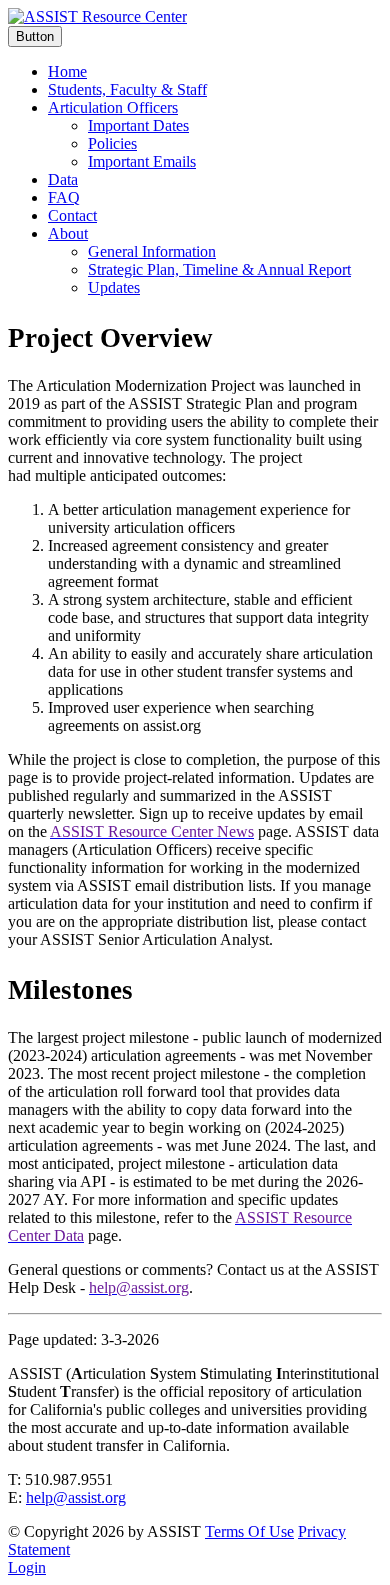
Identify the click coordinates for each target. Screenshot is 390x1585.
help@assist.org (76, 1497)
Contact (72, 215)
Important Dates (138, 125)
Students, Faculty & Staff (127, 89)
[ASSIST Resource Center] (97, 16)
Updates (114, 287)
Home (67, 71)
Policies (112, 143)
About (68, 233)
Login (27, 1567)
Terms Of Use (249, 1531)
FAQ (64, 197)
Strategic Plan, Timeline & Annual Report (219, 269)
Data (63, 179)
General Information (152, 251)
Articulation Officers (113, 107)
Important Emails (142, 161)
